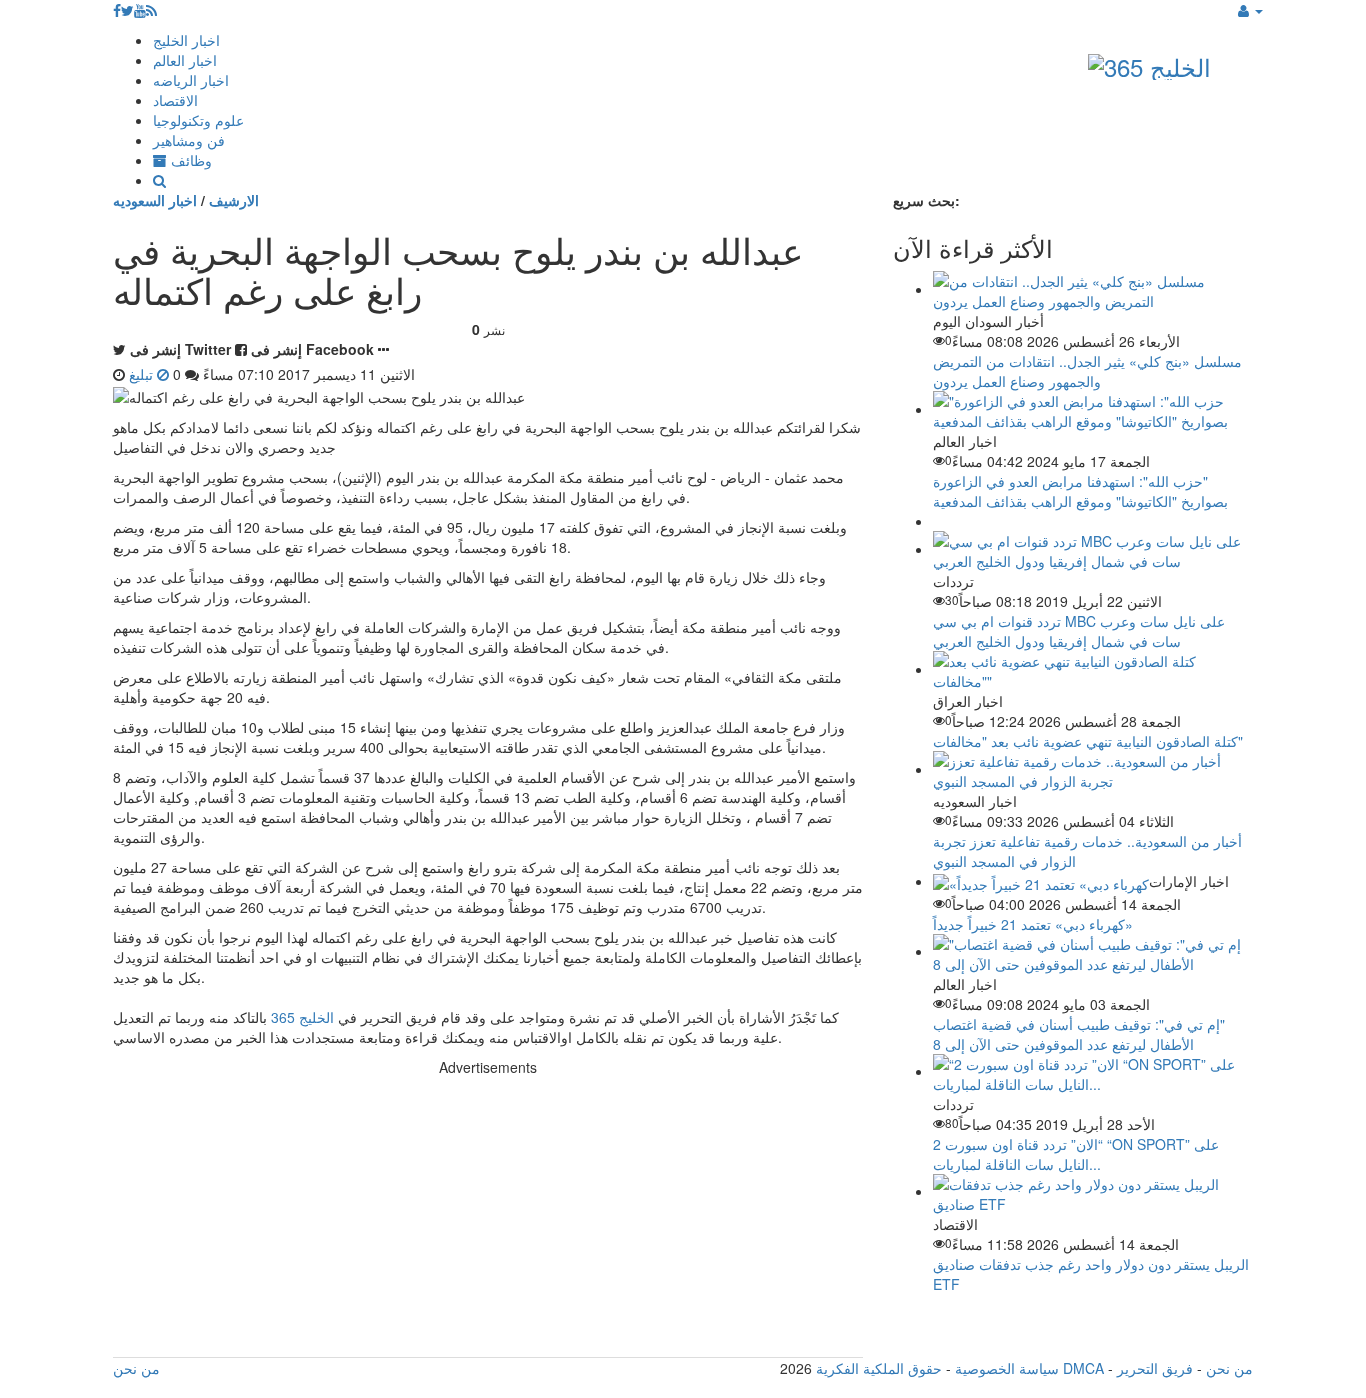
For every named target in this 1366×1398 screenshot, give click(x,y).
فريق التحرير (1155, 1368)
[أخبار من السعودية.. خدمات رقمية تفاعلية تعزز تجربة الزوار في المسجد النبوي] (1093, 769)
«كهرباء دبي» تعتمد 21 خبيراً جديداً (1033, 924)
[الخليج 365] (1149, 62)
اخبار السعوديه (155, 200)
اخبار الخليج (186, 40)
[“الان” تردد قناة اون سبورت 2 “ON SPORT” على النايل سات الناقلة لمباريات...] (1093, 1071)
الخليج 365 (302, 1017)
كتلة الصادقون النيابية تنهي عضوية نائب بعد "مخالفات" (1088, 741)
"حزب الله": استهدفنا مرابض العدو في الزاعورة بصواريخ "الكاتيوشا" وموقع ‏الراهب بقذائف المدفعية (1080, 491)
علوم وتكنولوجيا (198, 120)
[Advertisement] (488, 1217)
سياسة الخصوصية (1007, 1368)
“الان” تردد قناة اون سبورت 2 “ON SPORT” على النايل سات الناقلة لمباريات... (1076, 1154)
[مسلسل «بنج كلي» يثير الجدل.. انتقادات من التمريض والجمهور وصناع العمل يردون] (1093, 289)
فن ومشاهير (189, 140)
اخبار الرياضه (191, 80)
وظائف (189, 160)
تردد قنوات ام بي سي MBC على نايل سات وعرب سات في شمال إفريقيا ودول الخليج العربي (1079, 631)
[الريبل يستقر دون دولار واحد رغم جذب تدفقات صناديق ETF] (1093, 1191)
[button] (1250, 10)
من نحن (1229, 1368)
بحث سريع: (926, 200)
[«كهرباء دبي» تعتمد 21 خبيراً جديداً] (1041, 881)
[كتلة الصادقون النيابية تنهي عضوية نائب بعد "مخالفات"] (1093, 669)
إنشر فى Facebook (312, 349)
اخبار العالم (185, 60)
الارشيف (234, 200)
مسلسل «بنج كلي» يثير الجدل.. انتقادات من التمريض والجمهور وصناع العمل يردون (1087, 371)
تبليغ (143, 374)
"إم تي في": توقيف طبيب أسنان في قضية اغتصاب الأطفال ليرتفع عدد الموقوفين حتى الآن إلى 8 (1079, 1034)
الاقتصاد (175, 100)
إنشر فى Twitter (180, 349)
